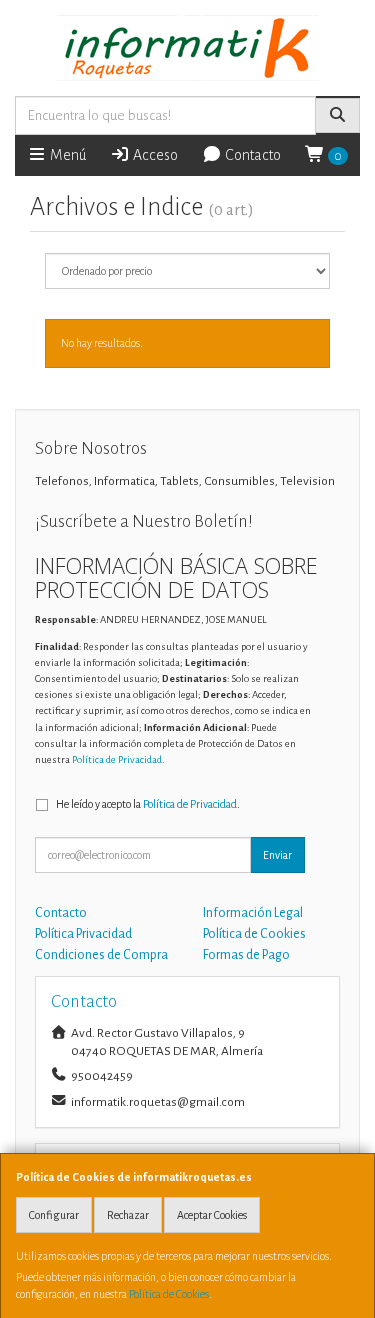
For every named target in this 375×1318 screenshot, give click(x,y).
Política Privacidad (83, 934)
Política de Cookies (169, 1294)
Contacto (251, 155)
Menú (66, 155)
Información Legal (253, 913)
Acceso (154, 155)
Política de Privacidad (117, 759)
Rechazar (128, 1215)
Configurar (54, 1215)
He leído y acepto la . (148, 804)
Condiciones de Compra (101, 955)
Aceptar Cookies (212, 1215)
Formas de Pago (246, 955)
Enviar (277, 855)
